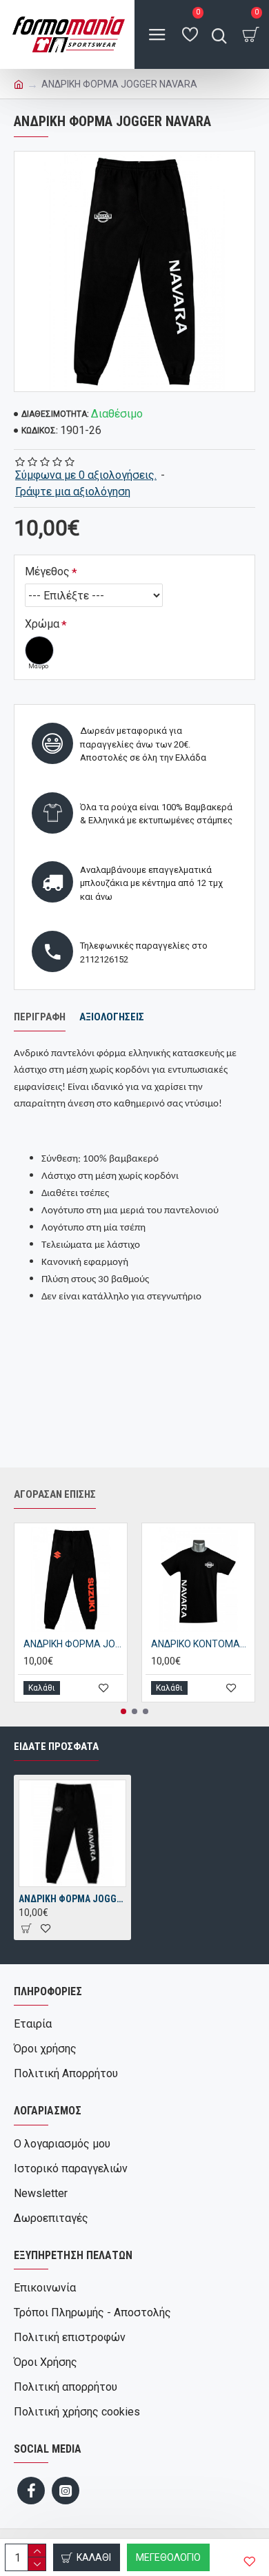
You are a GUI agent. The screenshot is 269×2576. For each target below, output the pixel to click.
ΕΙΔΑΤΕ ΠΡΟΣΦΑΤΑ (56, 1746)
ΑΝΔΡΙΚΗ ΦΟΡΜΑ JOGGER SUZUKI (73, 1644)
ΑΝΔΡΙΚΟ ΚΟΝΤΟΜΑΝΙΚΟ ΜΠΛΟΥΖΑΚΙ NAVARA (201, 1644)
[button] (123, 1711)
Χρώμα (42, 624)
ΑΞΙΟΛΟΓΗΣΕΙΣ (112, 1017)
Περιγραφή (40, 1017)
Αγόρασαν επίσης (55, 1494)
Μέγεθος (47, 571)
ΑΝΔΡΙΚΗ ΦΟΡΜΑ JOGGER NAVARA (72, 1899)
